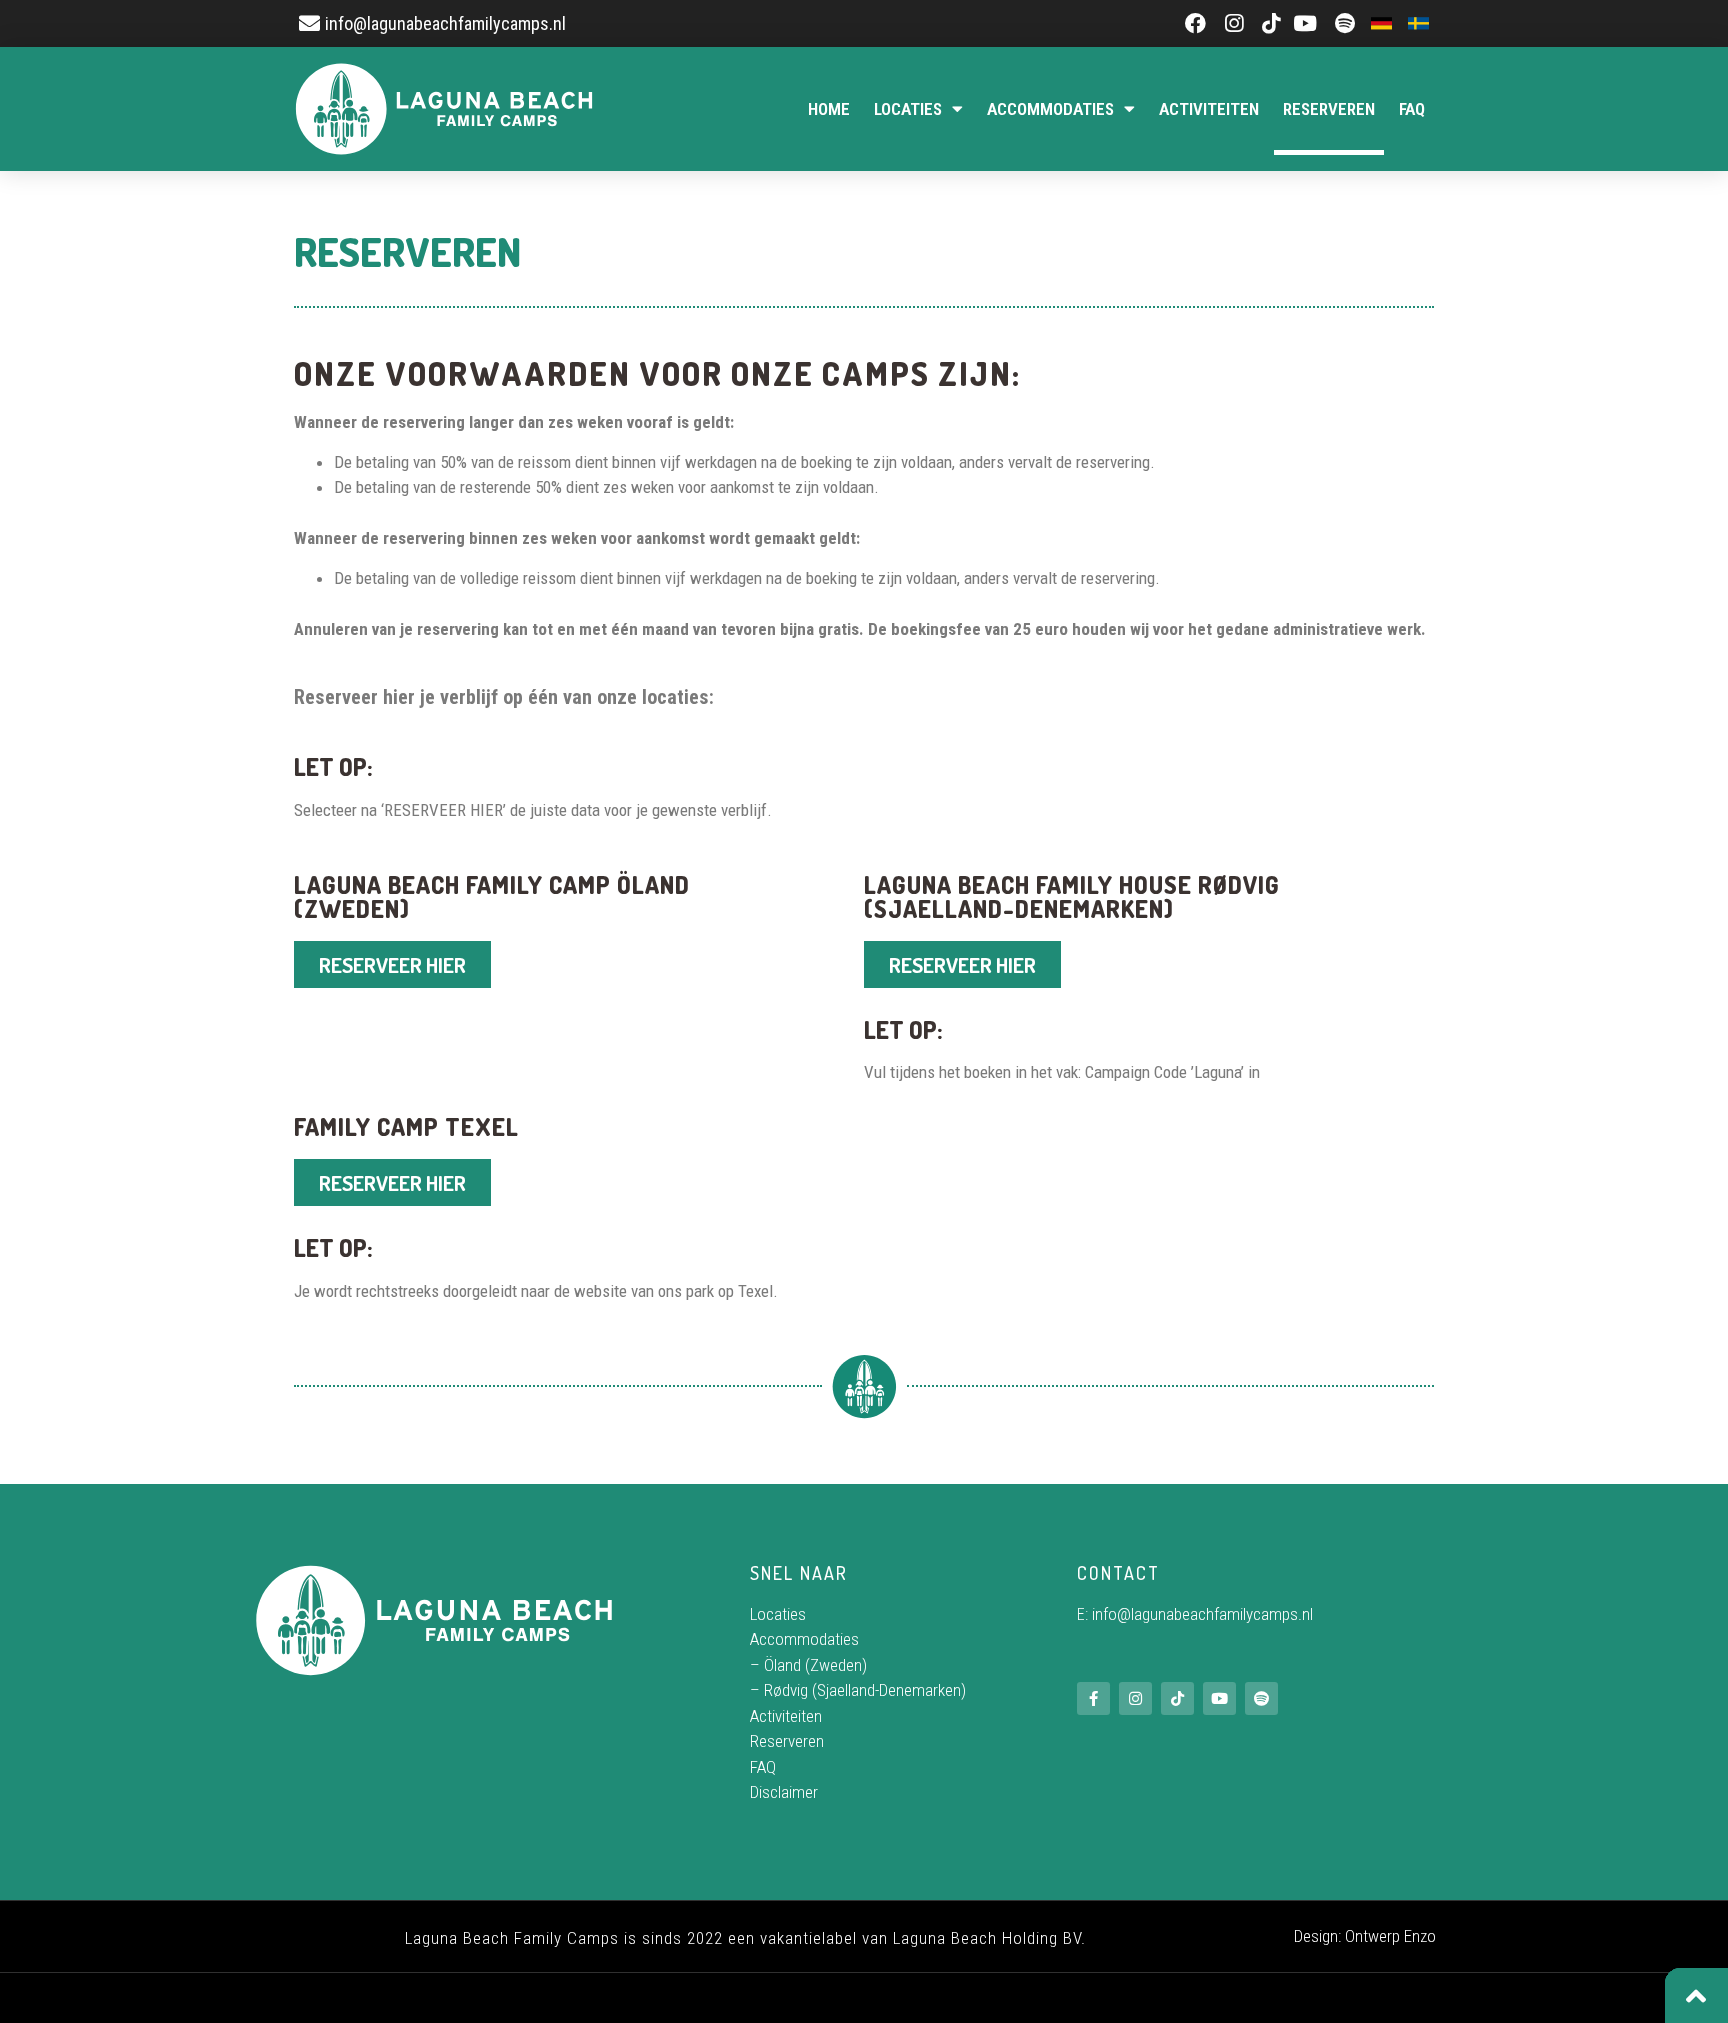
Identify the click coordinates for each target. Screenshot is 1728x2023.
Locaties (908, 109)
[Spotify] (1261, 1698)
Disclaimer (784, 1792)
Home (829, 109)
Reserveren (1329, 109)
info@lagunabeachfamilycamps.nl (1202, 1614)
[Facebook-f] (1093, 1698)
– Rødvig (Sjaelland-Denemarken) (858, 1690)
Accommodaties (1050, 109)
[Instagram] (1135, 1698)
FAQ (1412, 109)
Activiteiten (1209, 109)
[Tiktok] (1177, 1698)
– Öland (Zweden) (808, 1665)
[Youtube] (1219, 1698)
